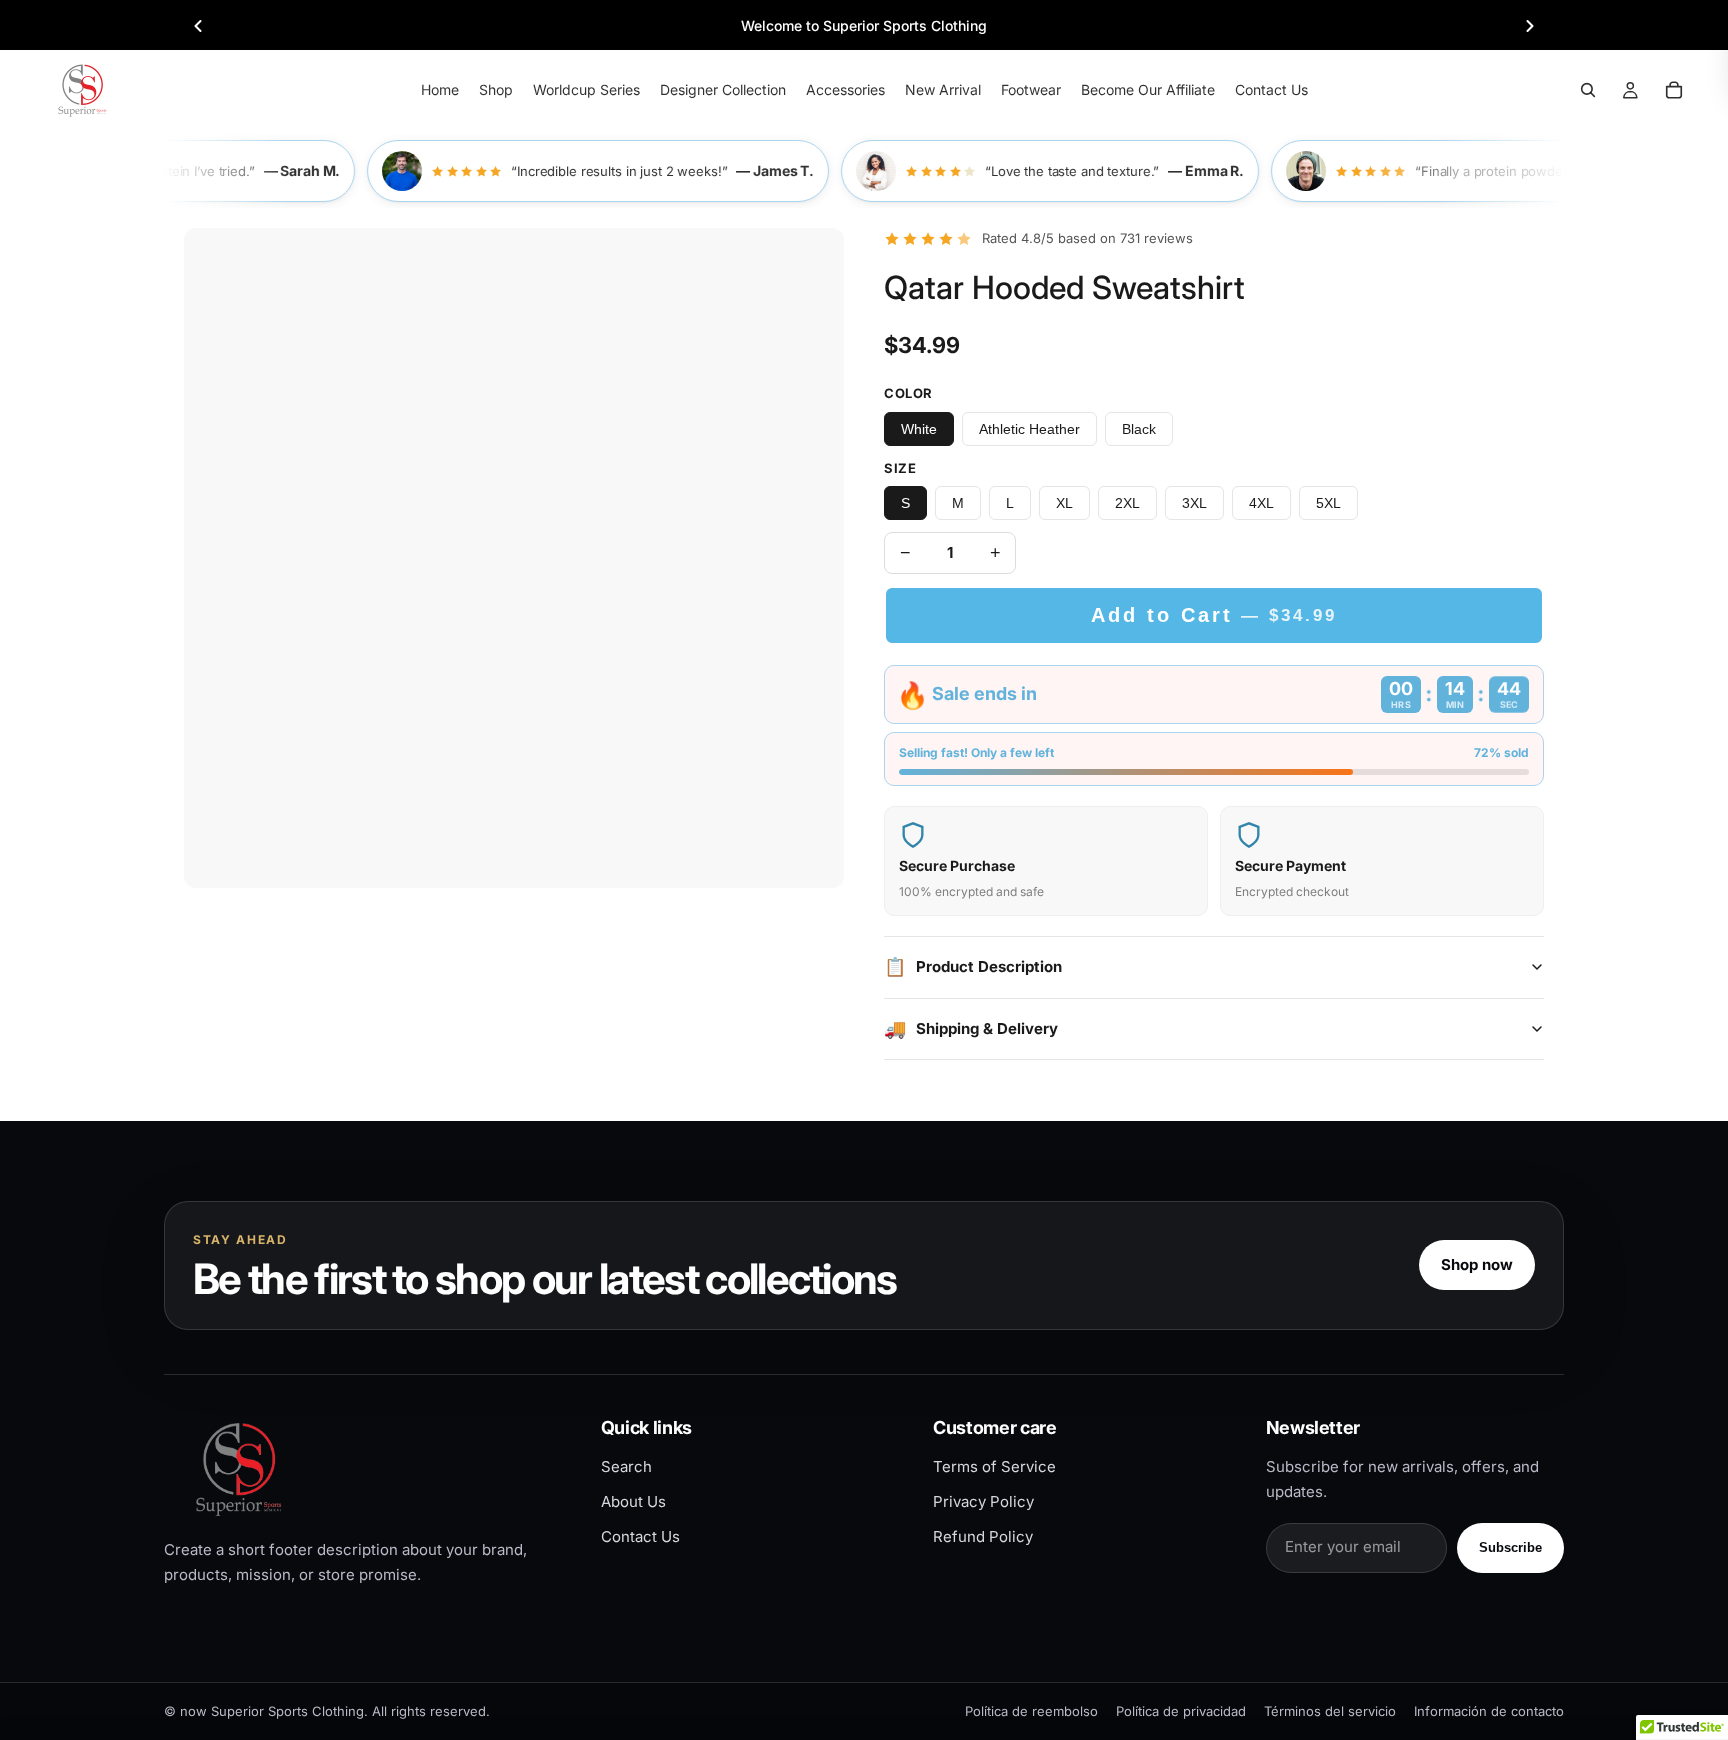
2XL (1127, 503)
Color (908, 393)
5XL (1328, 503)
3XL (1194, 503)
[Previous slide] (198, 26)
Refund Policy (983, 1536)
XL (1064, 503)
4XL (1261, 503)
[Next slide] (1530, 26)
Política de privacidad (1181, 1711)
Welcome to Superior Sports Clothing (864, 25)
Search (626, 1466)
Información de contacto (1489, 1711)
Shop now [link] (1477, 1264)
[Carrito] (1674, 90)
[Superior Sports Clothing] (365, 1468)
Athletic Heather (1029, 429)
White (919, 429)
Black (1139, 429)
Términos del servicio (1330, 1711)
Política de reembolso (1031, 1711)
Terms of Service (994, 1466)
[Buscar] (1588, 90)
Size (900, 468)
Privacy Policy (983, 1501)
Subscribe (1510, 1547)
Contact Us (640, 1536)
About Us (633, 1501)
